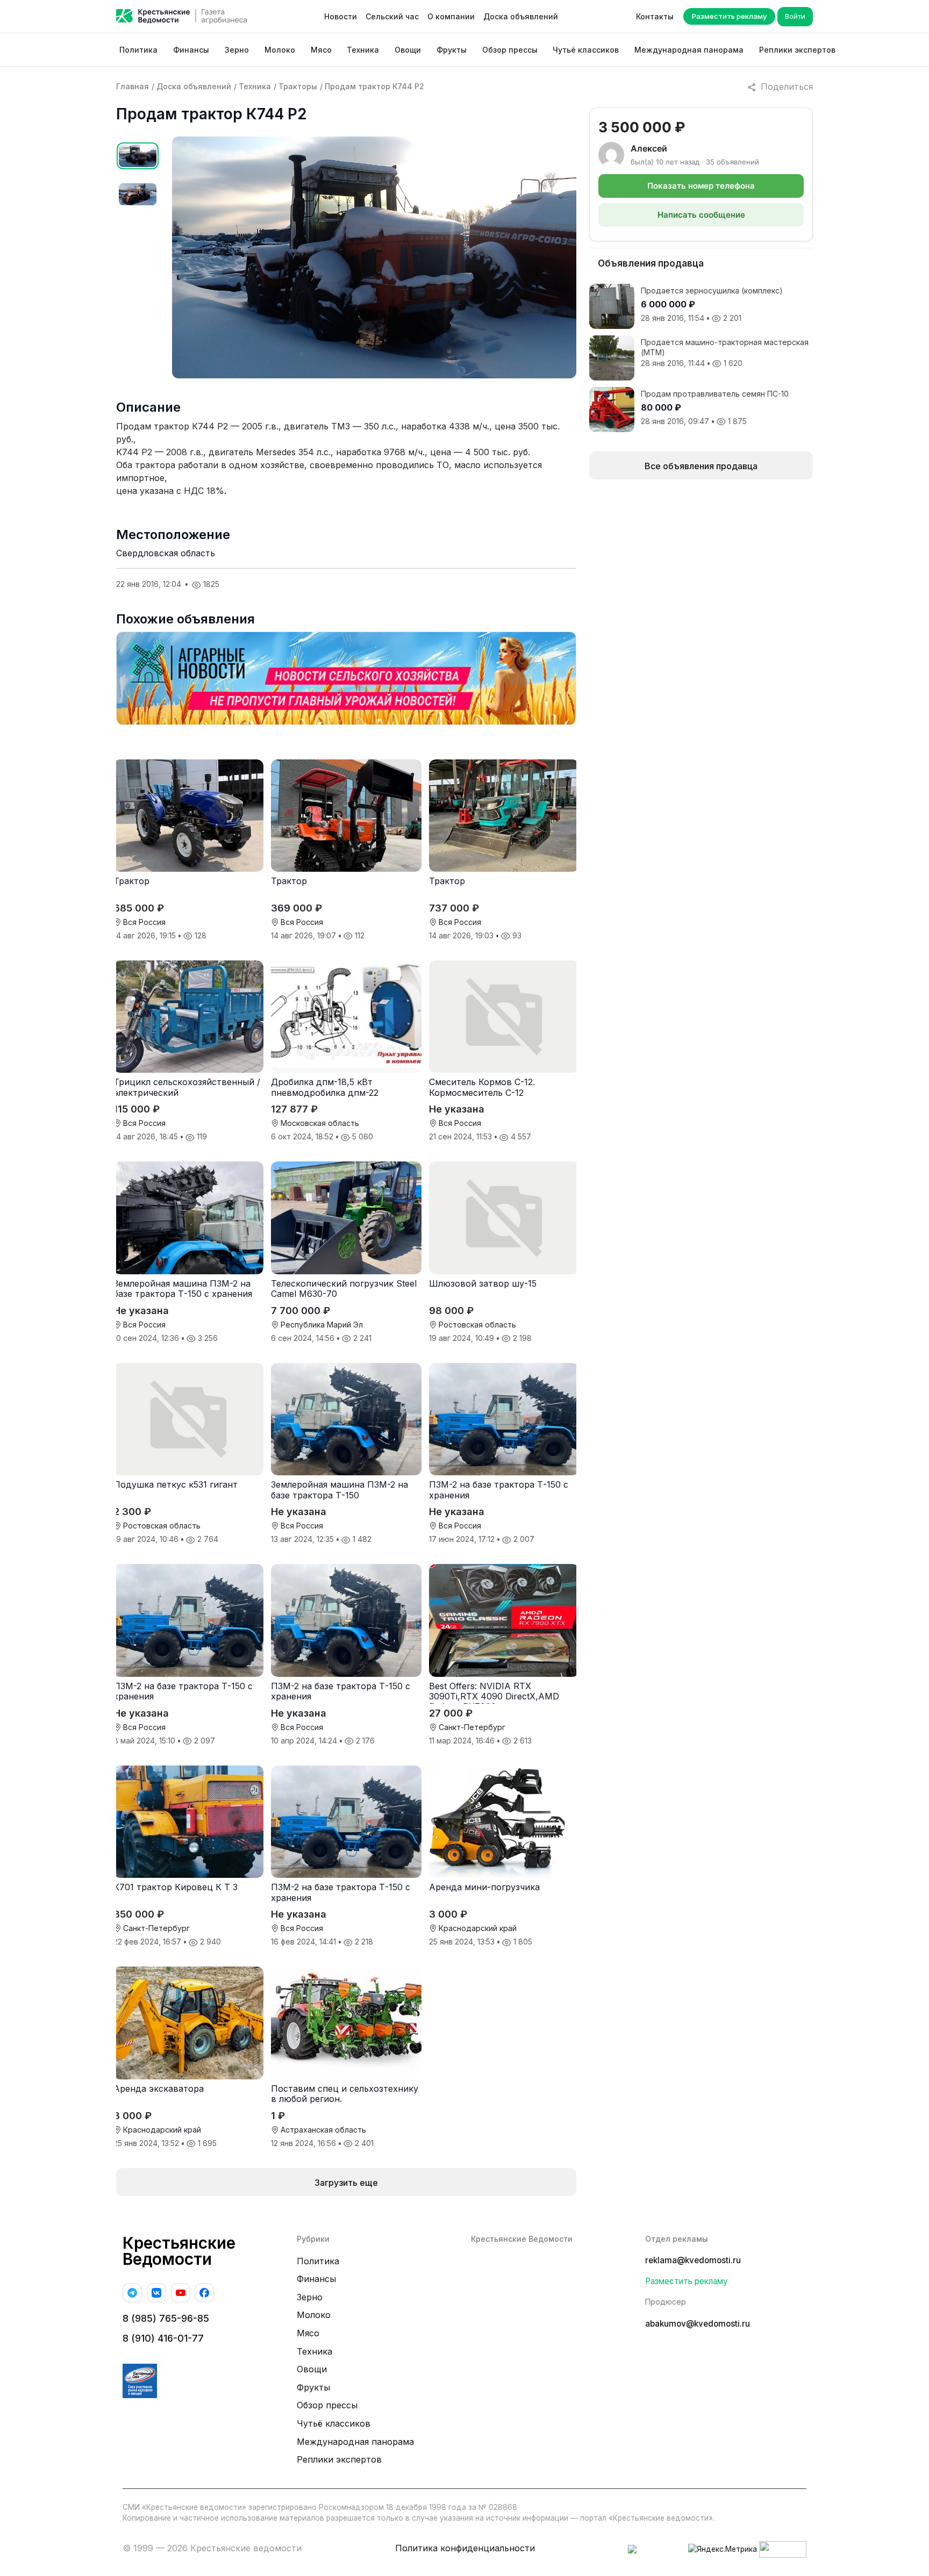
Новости (341, 16)
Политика (138, 50)
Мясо (321, 50)
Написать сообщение (701, 215)
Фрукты (452, 50)
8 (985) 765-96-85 (166, 2318)
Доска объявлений (521, 16)
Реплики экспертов (797, 50)
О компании (451, 16)
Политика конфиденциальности (465, 2548)
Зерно (237, 50)
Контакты (655, 16)
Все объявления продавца (701, 466)
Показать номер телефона (701, 186)
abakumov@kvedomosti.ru (698, 2324)
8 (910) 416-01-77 (163, 2338)
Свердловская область (166, 553)
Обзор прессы (510, 50)
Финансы (191, 50)
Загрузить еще (346, 2183)
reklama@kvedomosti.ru (693, 2260)
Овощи (408, 50)
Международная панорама (689, 50)
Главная (133, 86)
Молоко (280, 50)
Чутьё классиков (586, 50)
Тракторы (298, 86)
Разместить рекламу (729, 16)
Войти (795, 16)
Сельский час (392, 16)
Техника (363, 50)
